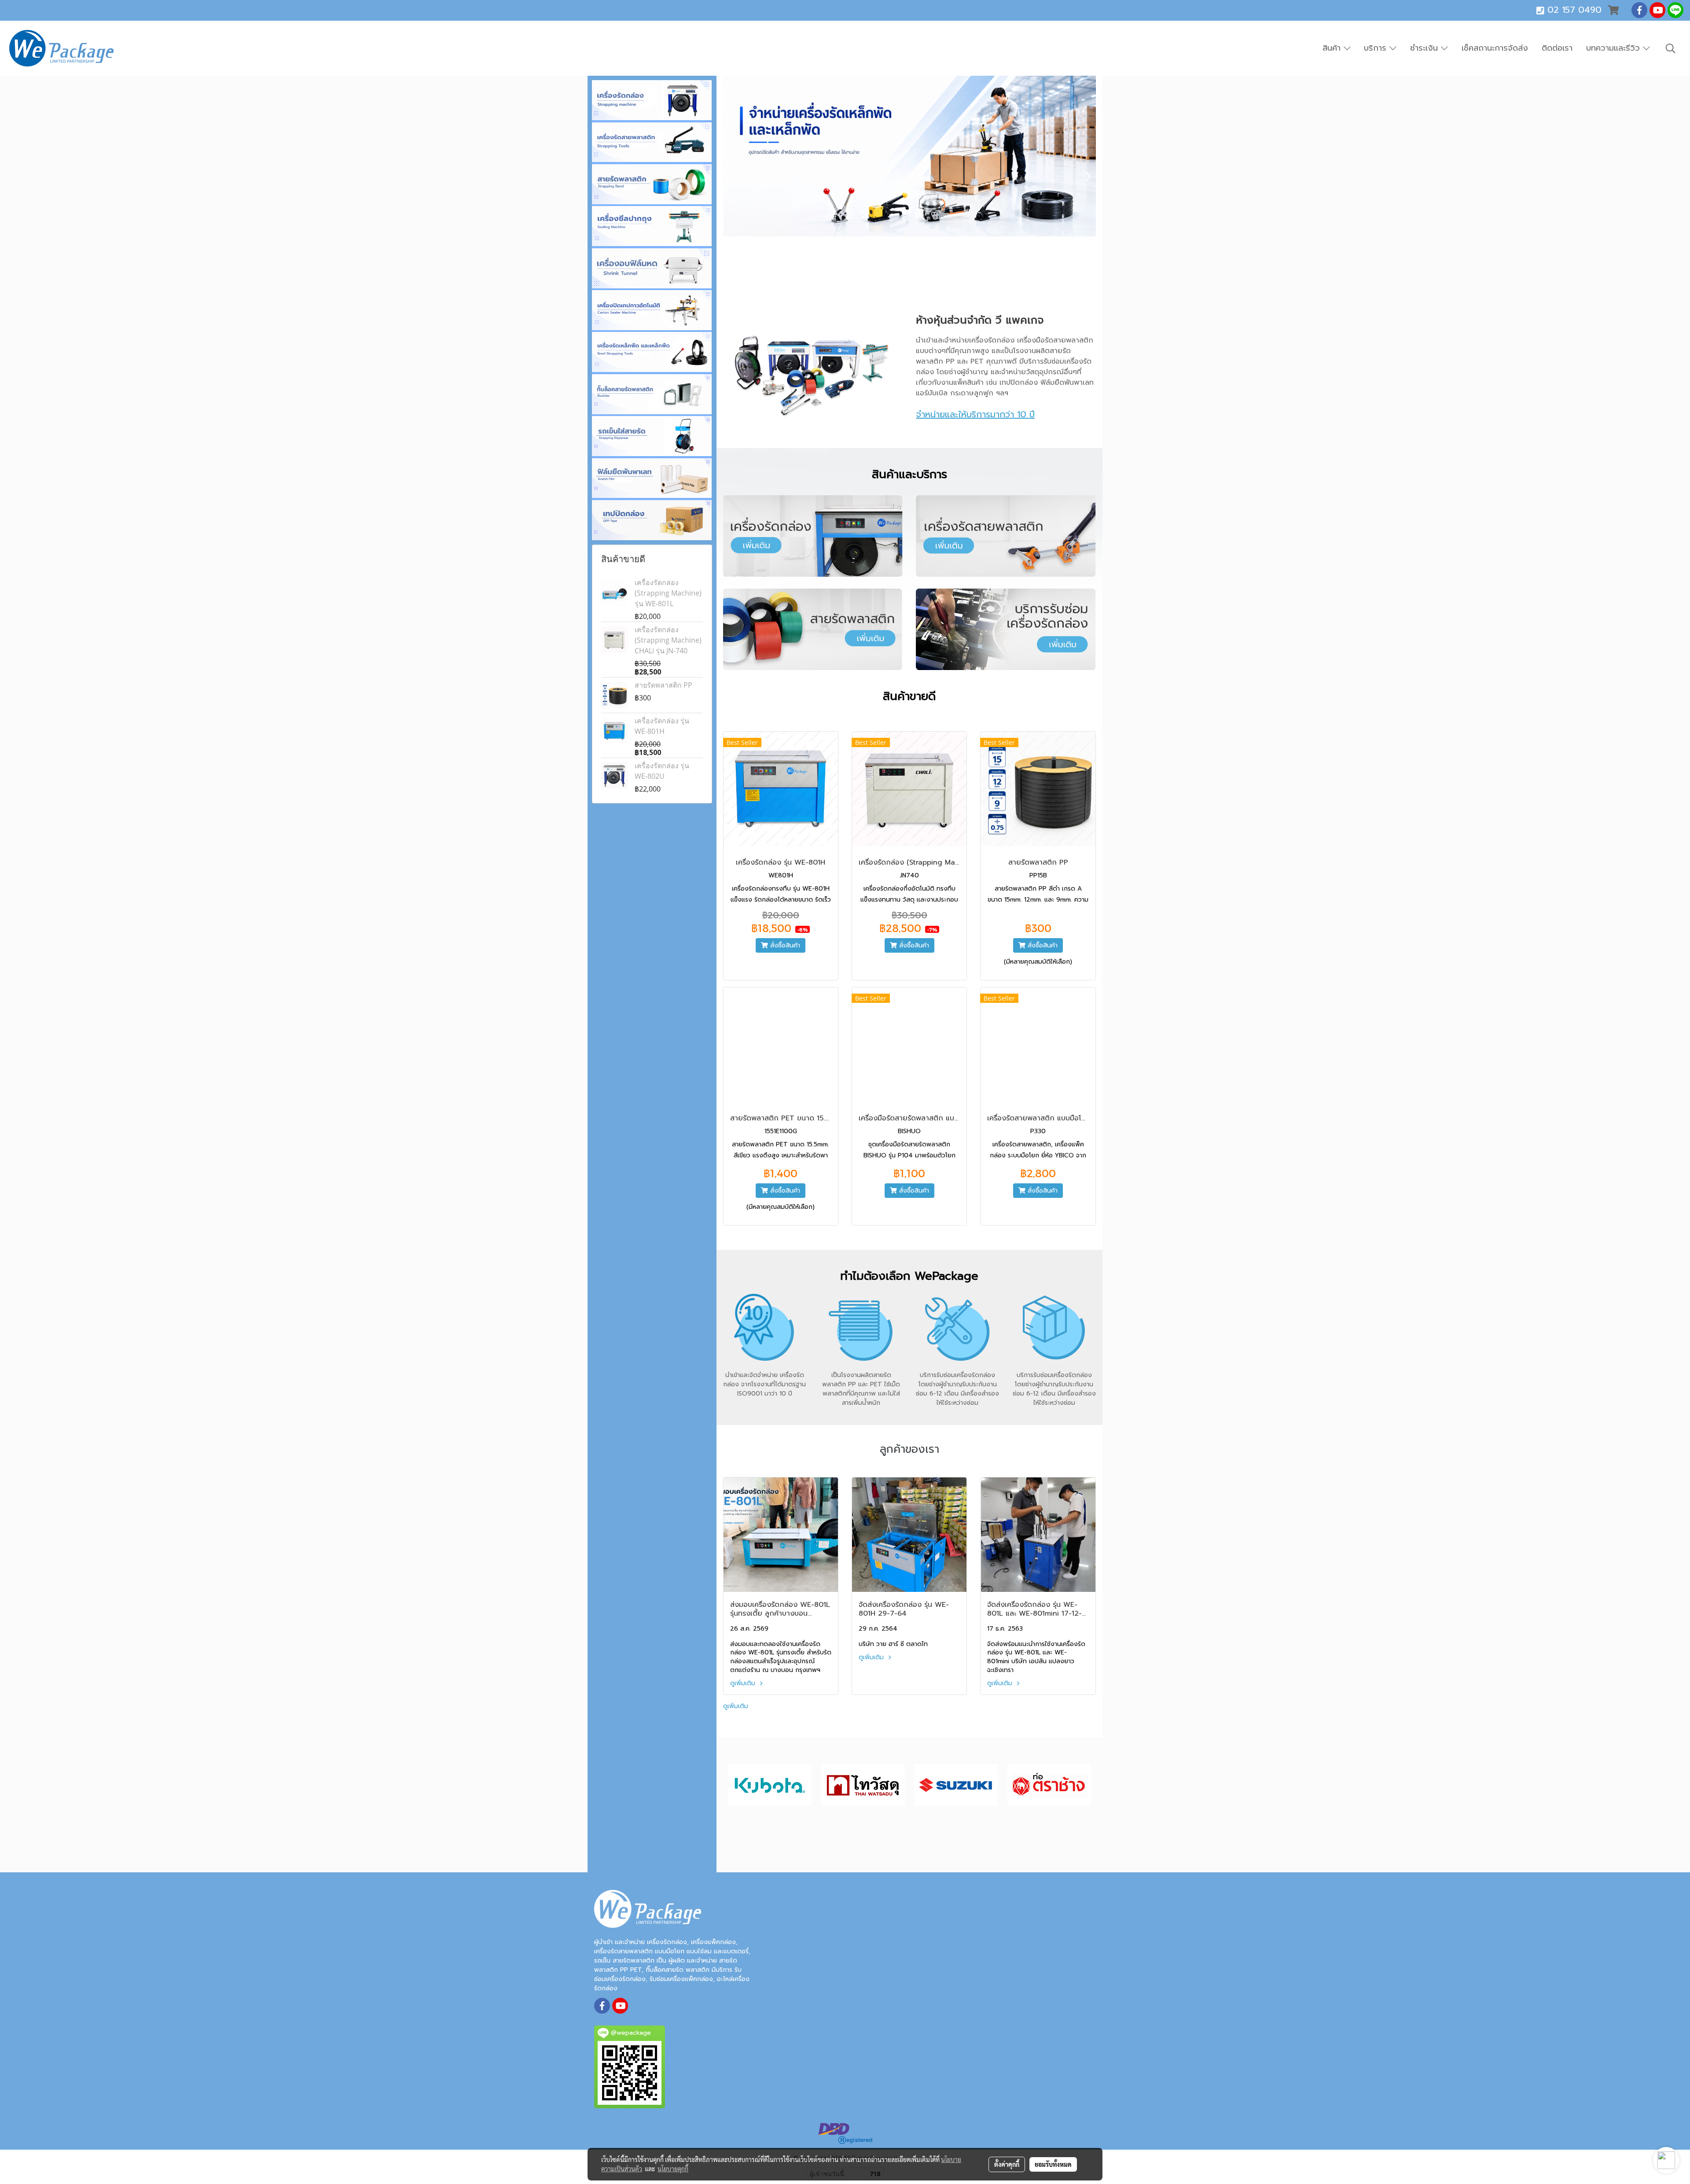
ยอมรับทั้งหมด (1053, 2164)
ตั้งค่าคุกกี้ (1007, 2164)
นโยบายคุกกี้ (673, 2169)
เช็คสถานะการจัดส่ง (1495, 48)
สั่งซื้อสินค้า (784, 945)
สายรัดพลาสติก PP (663, 685)
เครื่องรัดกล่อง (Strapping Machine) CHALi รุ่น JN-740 (668, 640)
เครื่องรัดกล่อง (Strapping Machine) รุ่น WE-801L (668, 593)
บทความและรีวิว (1615, 48)
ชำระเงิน (1425, 48)
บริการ (1377, 48)
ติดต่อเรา (1557, 48)
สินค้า (1333, 48)
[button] (1671, 48)
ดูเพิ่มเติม (744, 1683)
